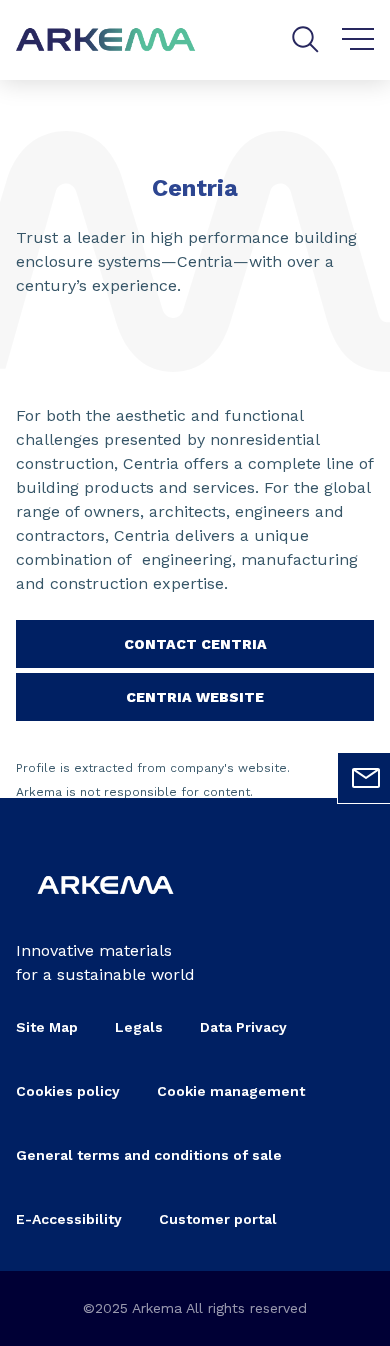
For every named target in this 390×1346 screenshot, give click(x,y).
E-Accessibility (69, 1219)
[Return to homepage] (106, 40)
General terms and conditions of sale (149, 1155)
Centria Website (195, 697)
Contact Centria (195, 644)
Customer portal (218, 1219)
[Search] (305, 39)
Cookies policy (68, 1091)
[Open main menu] (358, 40)
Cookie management (231, 1091)
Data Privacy (243, 1027)
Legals (139, 1027)
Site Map (47, 1027)
